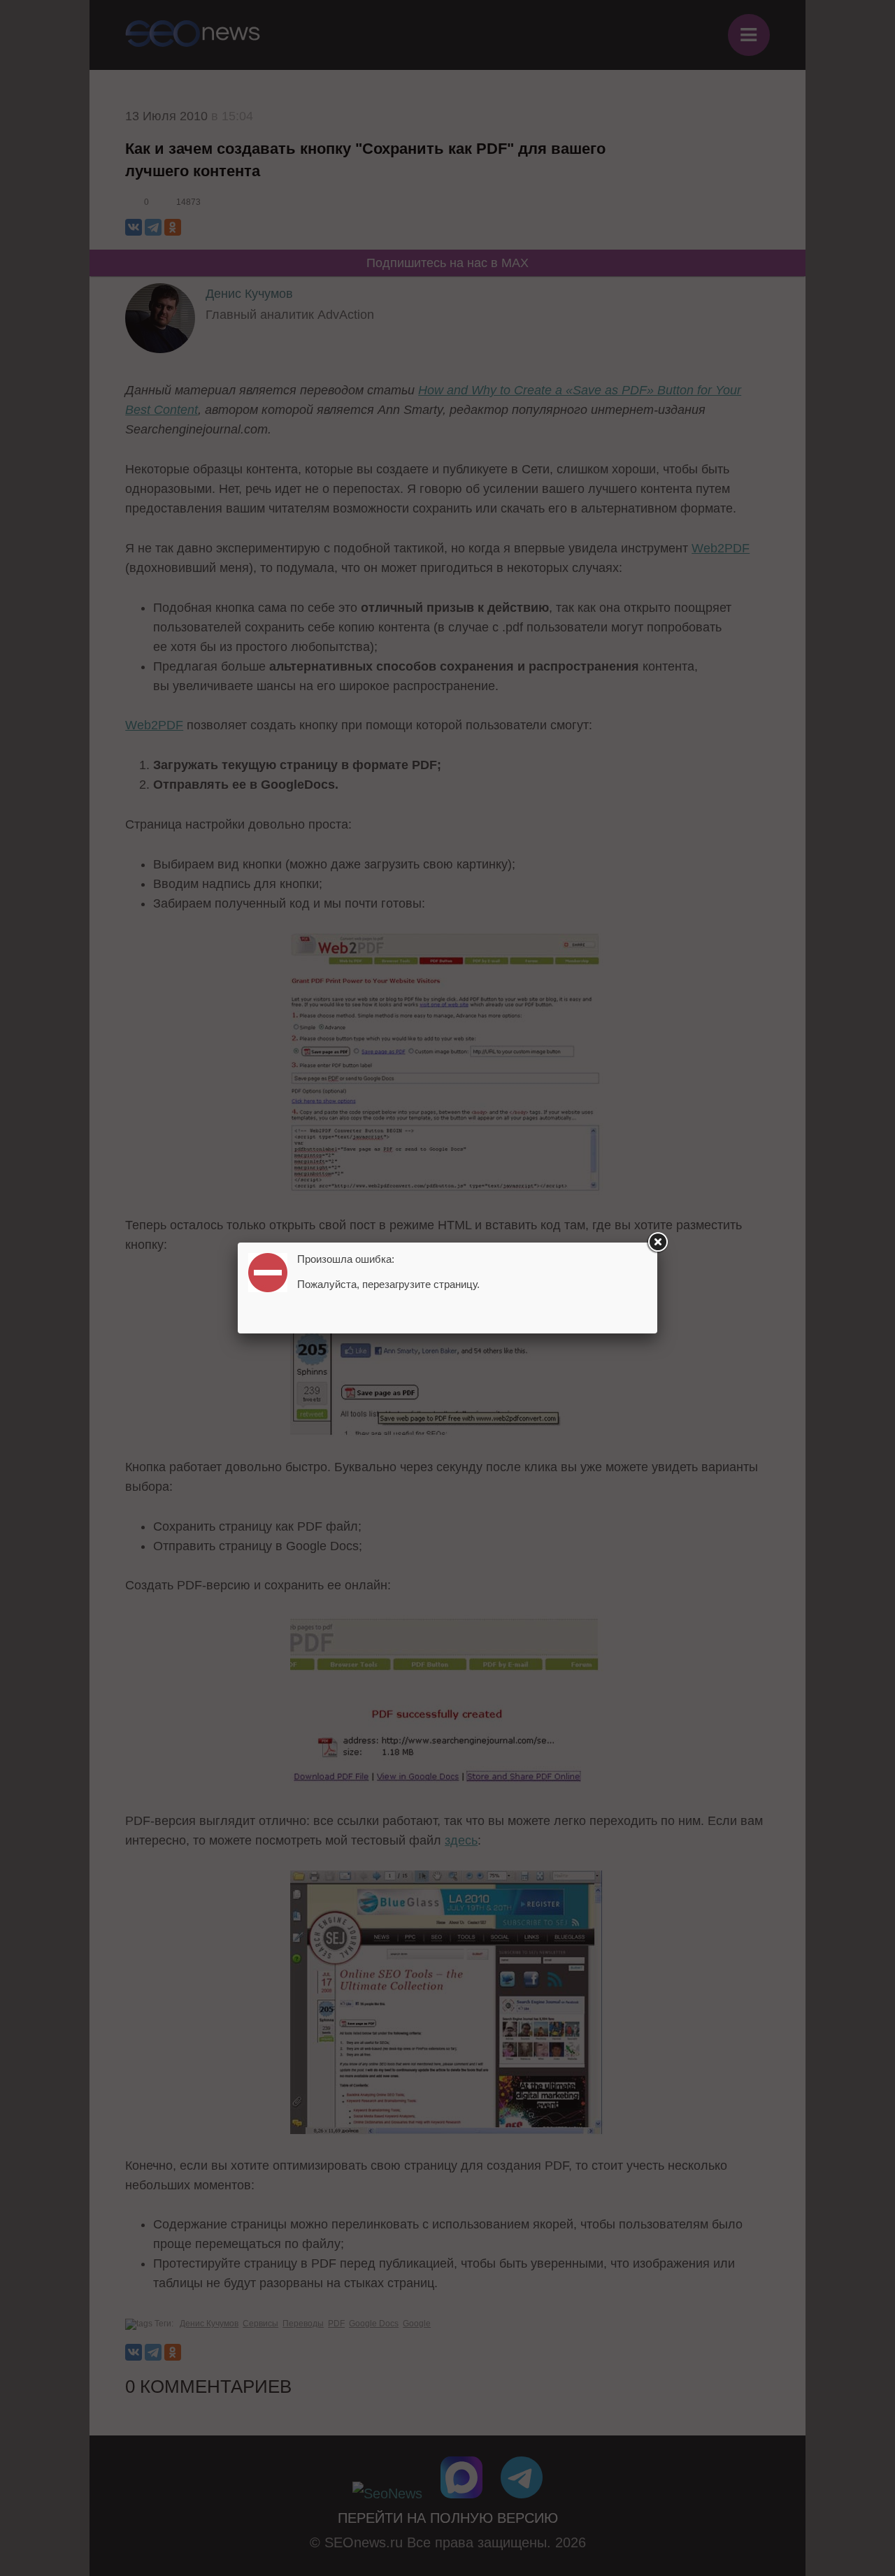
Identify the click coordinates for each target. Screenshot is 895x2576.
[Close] (657, 1243)
